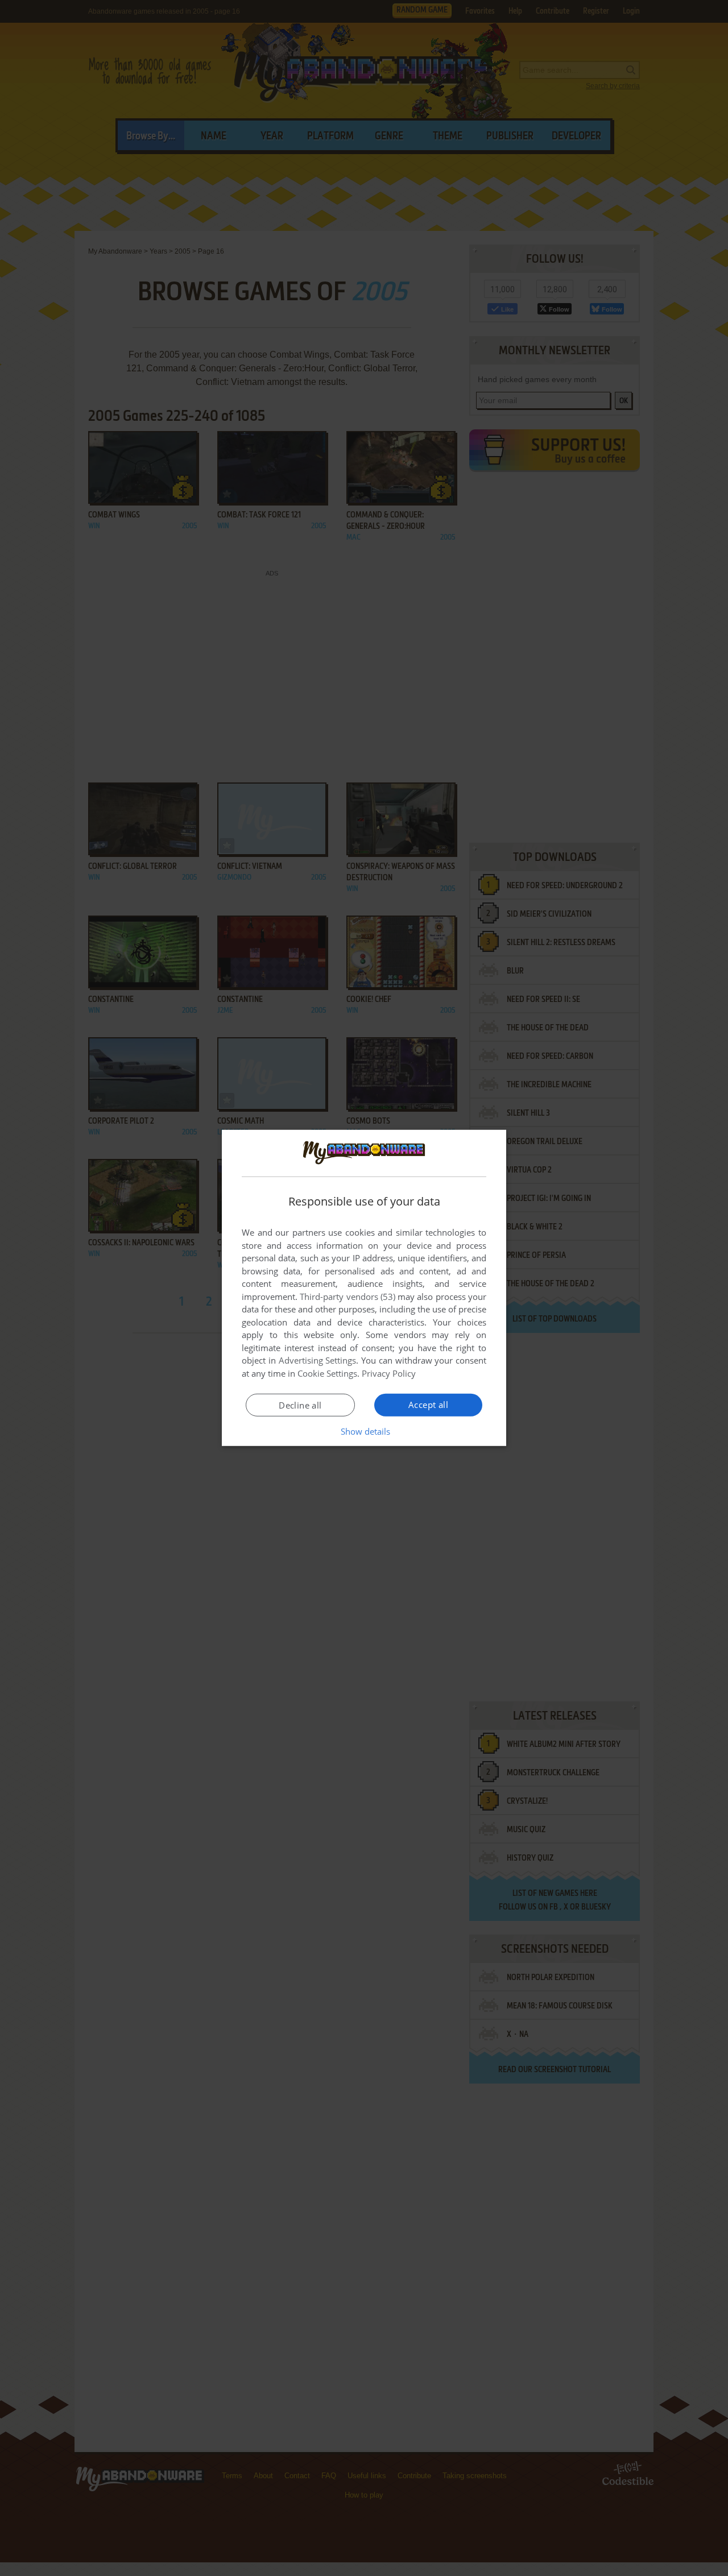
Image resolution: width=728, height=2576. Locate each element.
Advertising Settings (318, 1360)
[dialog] (364, 1288)
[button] (364, 1431)
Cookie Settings (327, 1373)
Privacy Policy (389, 1373)
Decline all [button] (300, 1405)
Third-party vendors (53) (348, 1297)
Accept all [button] (428, 1405)
